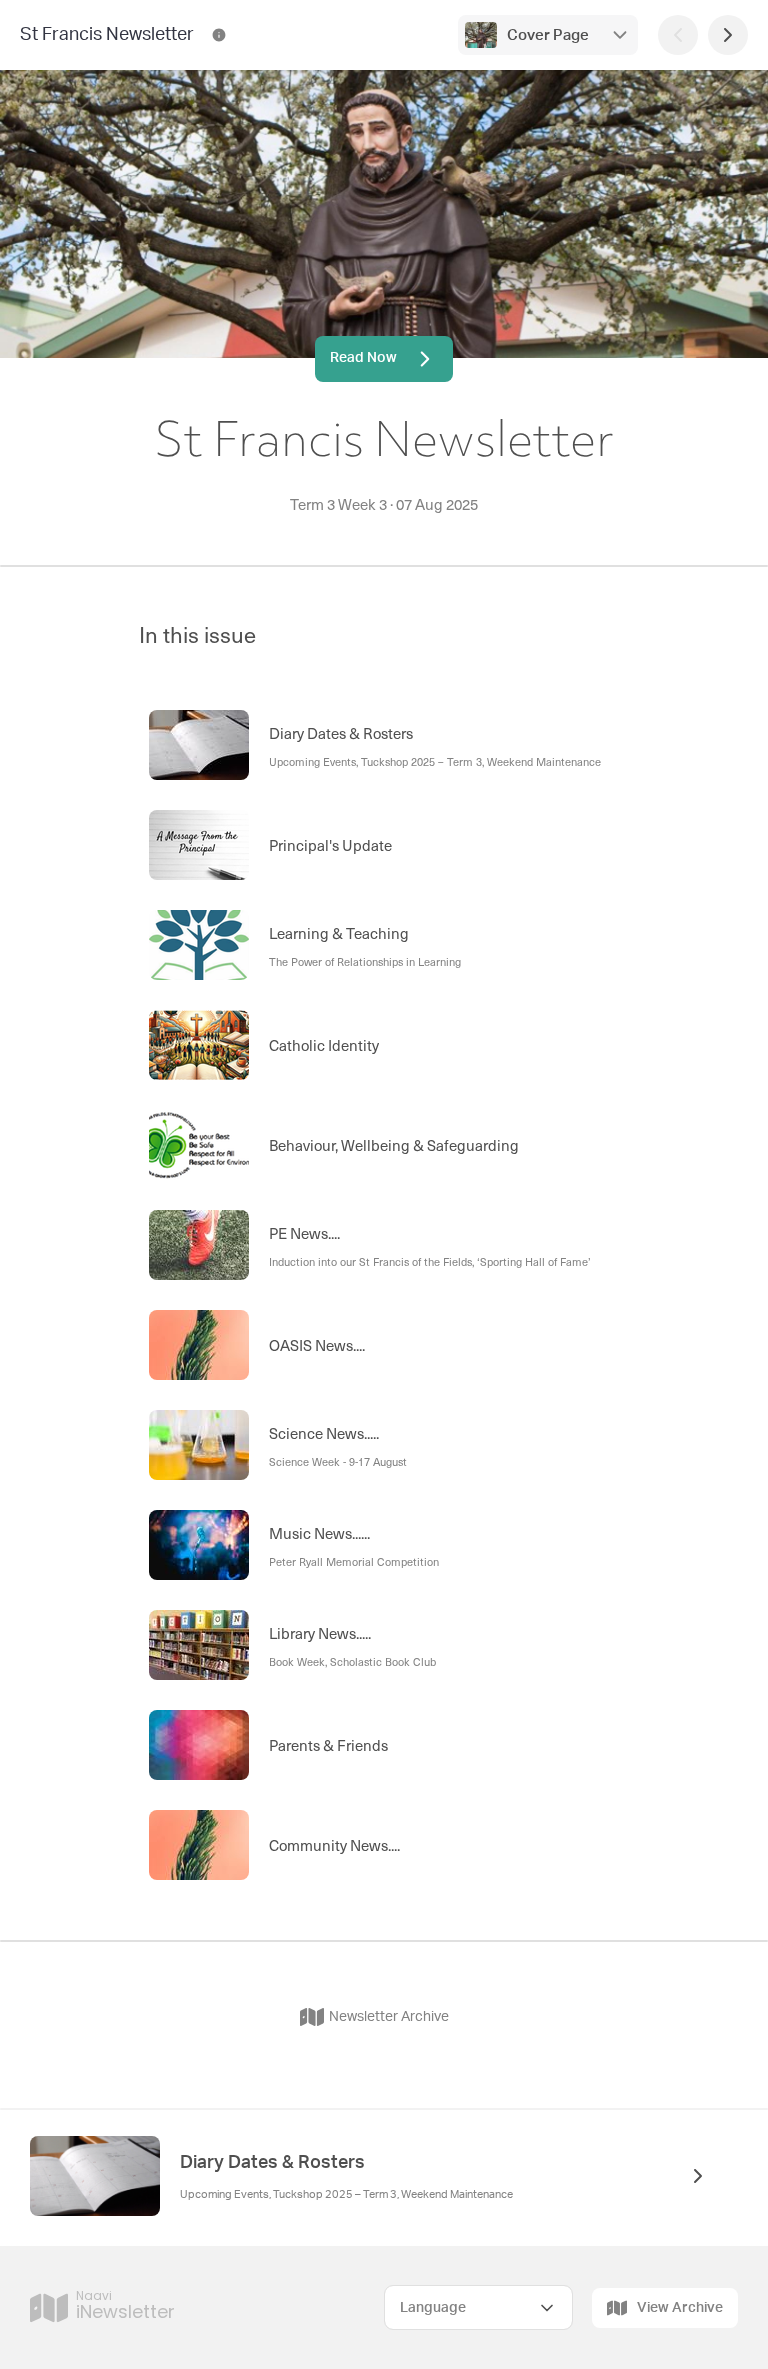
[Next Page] (728, 35)
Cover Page (548, 35)
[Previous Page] (678, 35)
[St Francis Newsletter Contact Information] (219, 35)
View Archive (680, 2308)
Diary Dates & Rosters (272, 2163)
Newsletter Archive (389, 2017)
